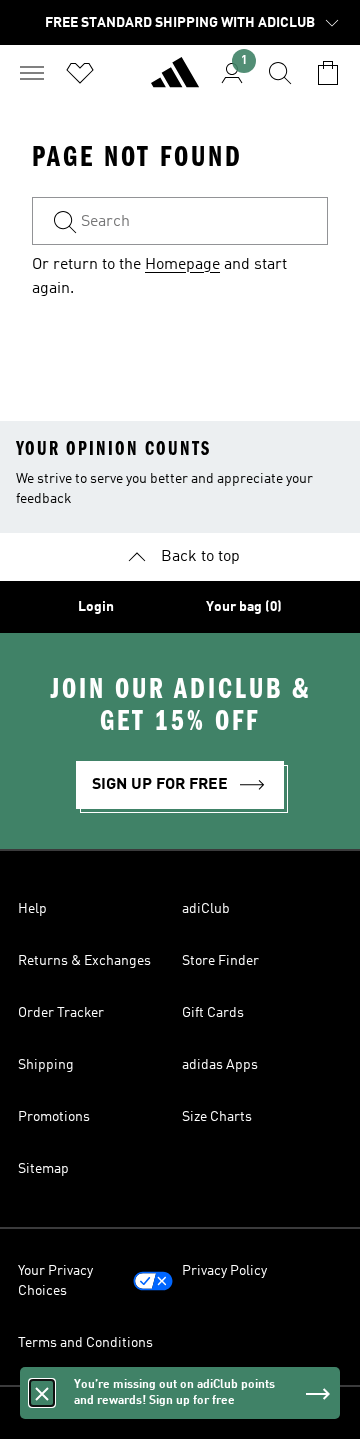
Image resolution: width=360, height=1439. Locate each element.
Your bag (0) (244, 607)
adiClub (206, 909)
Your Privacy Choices (55, 1281)
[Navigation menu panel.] (32, 73)
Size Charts (217, 1117)
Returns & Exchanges (84, 961)
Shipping (46, 1065)
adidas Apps (220, 1065)
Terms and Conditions (85, 1343)
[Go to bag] (328, 73)
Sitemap (43, 1169)
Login (96, 607)
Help (32, 909)
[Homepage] (175, 81)
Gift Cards (213, 1013)
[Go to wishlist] (80, 73)
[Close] (42, 1393)
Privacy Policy (224, 1271)
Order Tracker (61, 1013)
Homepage (182, 265)
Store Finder (220, 961)
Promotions (54, 1117)
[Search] (280, 73)
